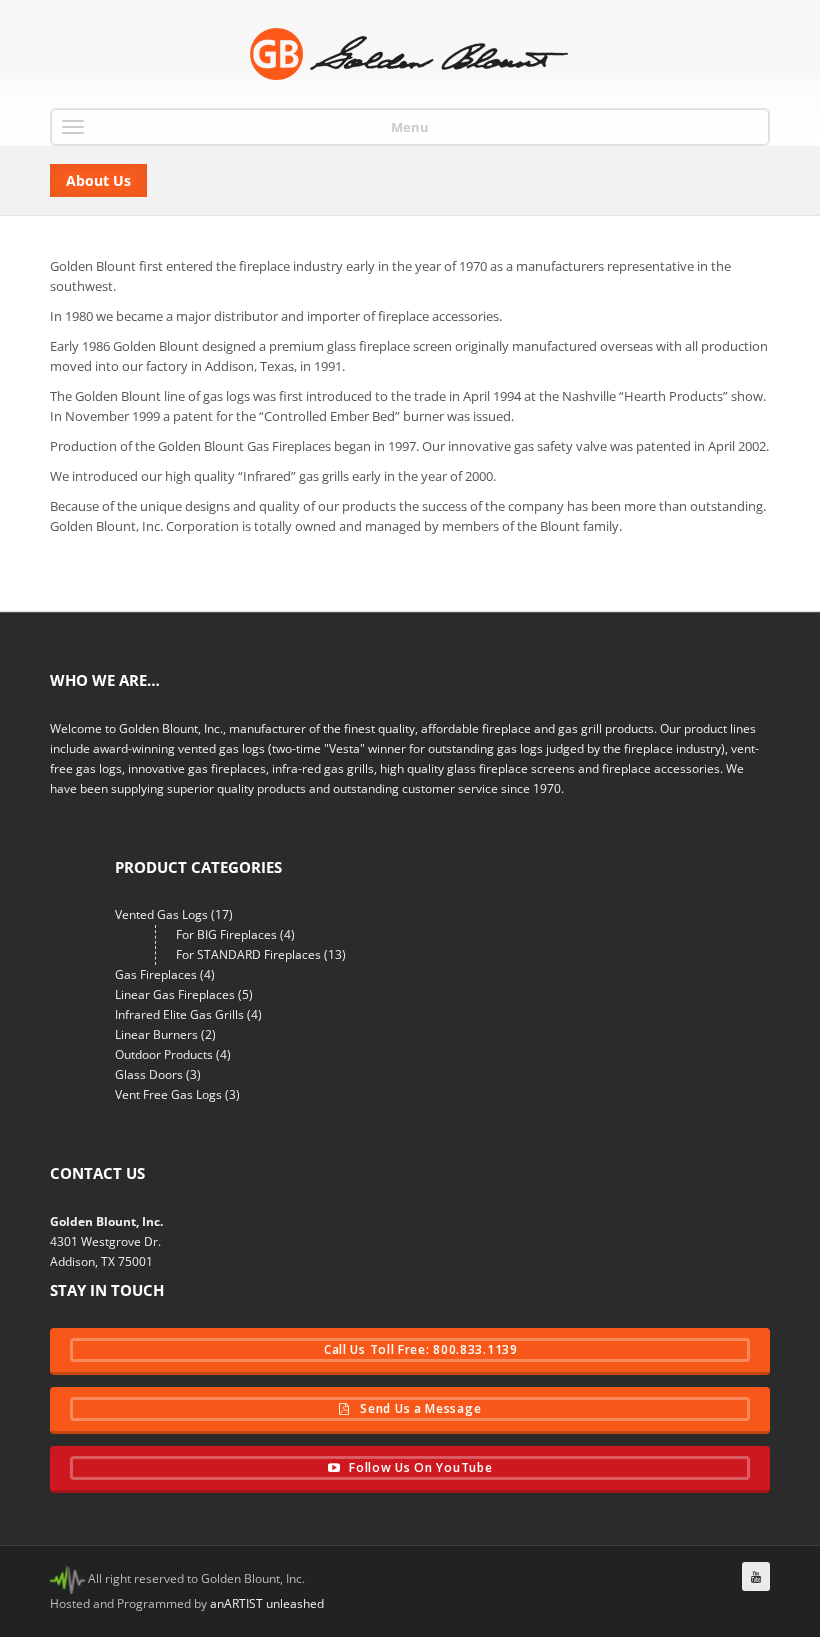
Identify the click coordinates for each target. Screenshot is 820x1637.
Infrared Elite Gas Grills (179, 1014)
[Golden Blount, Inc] (410, 54)
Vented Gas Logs (161, 914)
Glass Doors (149, 1074)
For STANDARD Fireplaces (248, 954)
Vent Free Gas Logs (168, 1094)
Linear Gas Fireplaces (175, 994)
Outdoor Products (164, 1054)
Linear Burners (156, 1034)
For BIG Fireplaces (226, 934)
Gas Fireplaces (156, 974)
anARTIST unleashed (267, 1603)
